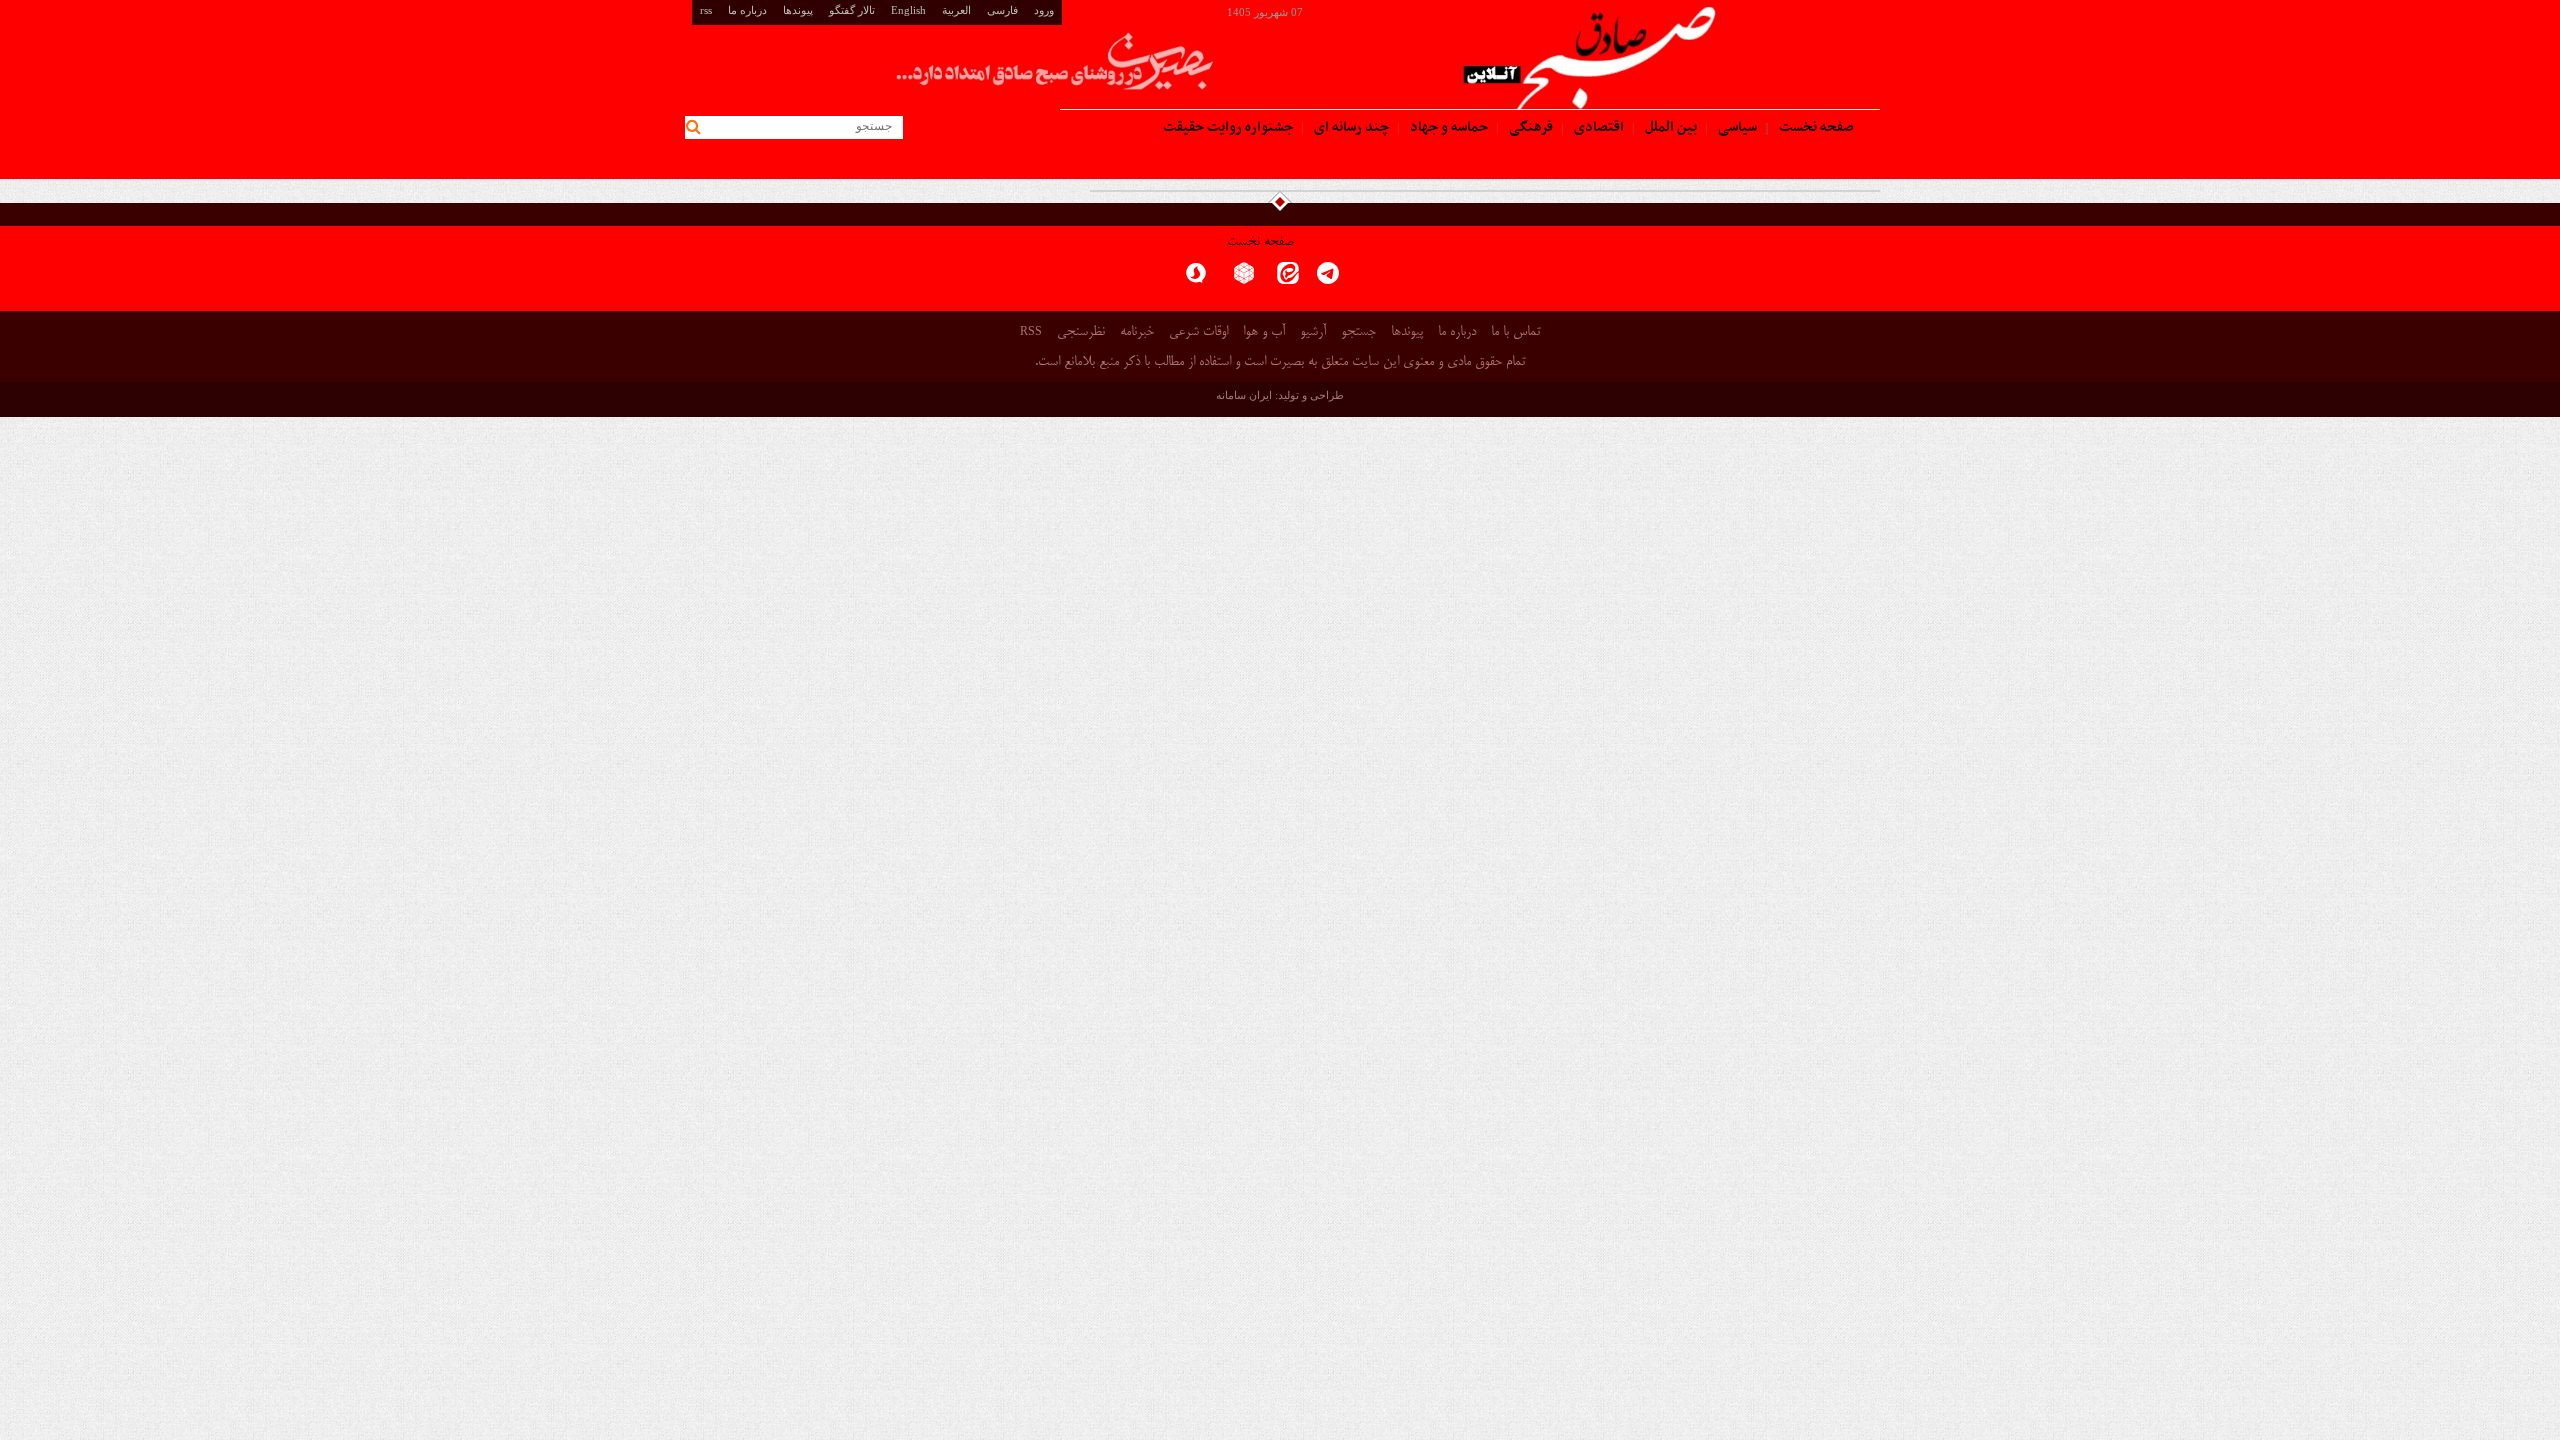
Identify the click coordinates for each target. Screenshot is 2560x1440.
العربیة (956, 10)
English (908, 10)
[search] (696, 127)
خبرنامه (1137, 332)
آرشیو (1313, 332)
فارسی (1002, 10)
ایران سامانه (1244, 395)
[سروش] (1196, 279)
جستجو (1358, 332)
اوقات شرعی (1198, 332)
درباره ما (747, 10)
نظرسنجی (1081, 332)
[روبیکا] (1244, 279)
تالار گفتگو (852, 10)
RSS (1031, 331)
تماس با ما (1515, 332)
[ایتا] (1288, 279)
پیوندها (798, 10)
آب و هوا (1264, 332)
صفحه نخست (1260, 242)
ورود (1044, 10)
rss (706, 10)
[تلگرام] (1328, 279)
